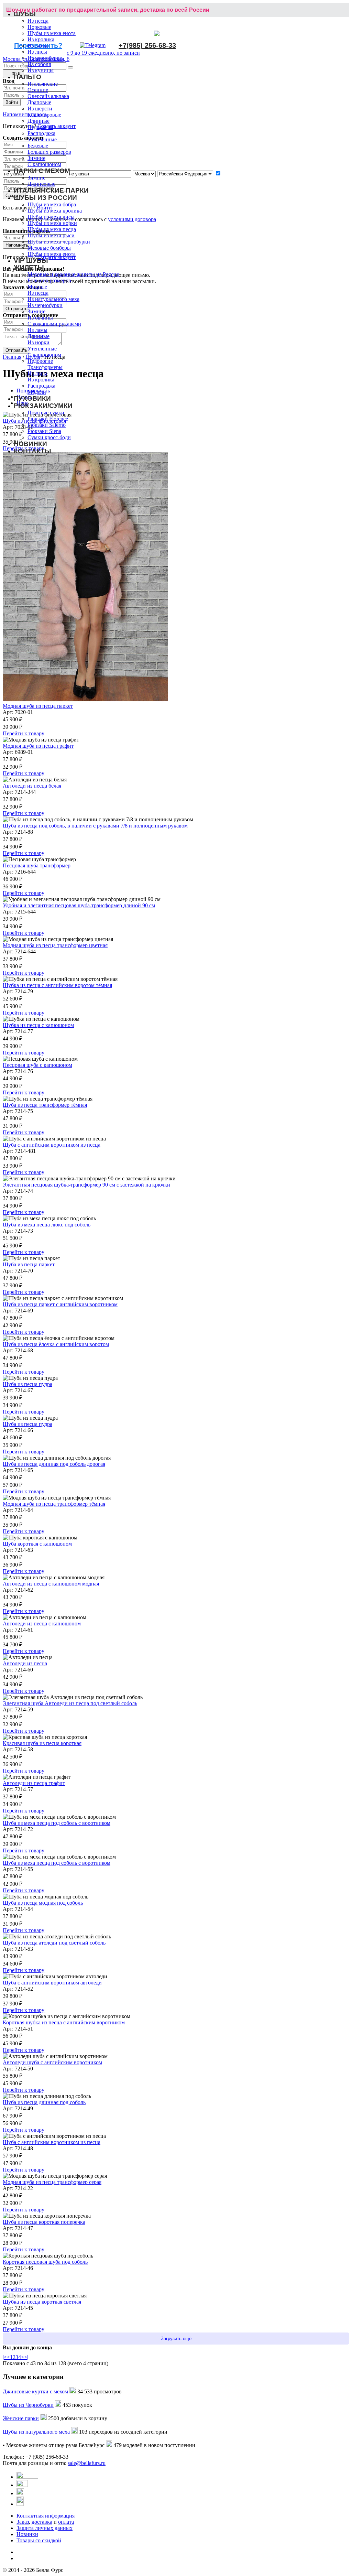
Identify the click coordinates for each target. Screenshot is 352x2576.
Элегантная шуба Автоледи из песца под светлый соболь (70, 1703)
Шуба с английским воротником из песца (52, 1145)
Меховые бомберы (49, 248)
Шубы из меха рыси (51, 235)
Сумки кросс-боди (49, 437)
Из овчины (40, 318)
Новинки (27, 2534)
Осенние (38, 90)
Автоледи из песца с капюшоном (42, 1623)
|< (5, 2357)
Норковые (39, 27)
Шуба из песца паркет (29, 1264)
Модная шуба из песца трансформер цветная (55, 945)
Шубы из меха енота (52, 33)
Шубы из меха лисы (51, 217)
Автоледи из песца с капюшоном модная (51, 1584)
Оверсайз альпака (48, 96)
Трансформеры (45, 367)
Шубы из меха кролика (55, 211)
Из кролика (41, 39)
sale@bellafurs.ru (87, 2463)
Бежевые (38, 146)
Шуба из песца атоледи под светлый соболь (54, 1943)
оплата (66, 2522)
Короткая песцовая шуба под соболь (45, 2262)
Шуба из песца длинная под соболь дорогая (54, 1464)
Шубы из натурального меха (36, 2432)
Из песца (38, 21)
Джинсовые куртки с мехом (35, 2391)
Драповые (39, 102)
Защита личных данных (45, 2528)
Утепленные (42, 139)
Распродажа (41, 133)
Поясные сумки (46, 413)
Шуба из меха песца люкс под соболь (47, 1225)
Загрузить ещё (176, 2339)
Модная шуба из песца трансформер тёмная (54, 1504)
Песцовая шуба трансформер (37, 865)
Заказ (23, 2522)
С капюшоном (44, 164)
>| (26, 2357)
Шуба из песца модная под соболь (43, 1903)
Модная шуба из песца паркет (38, 706)
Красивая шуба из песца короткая (42, 1743)
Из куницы (41, 70)
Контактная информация (46, 2516)
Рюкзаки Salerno (47, 425)
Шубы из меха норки (52, 223)
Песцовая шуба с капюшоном (37, 1065)
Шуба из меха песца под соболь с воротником (57, 1823)
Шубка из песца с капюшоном (38, 1025)
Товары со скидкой (39, 2540)
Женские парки (21, 2418)
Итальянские (43, 84)
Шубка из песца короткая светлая (42, 2302)
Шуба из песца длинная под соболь (44, 2102)
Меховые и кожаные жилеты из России (74, 274)
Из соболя (39, 64)
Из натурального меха (53, 299)
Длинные (38, 121)
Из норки (38, 342)
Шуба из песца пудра (27, 1384)
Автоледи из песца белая (32, 786)
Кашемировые (44, 115)
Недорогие (40, 127)
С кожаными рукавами (54, 324)
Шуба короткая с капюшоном (37, 1544)
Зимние (36, 158)
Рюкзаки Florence (48, 419)
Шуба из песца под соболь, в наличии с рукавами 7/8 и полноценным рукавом (95, 826)
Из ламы (37, 46)
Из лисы (37, 52)
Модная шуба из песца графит (38, 746)
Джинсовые (41, 184)
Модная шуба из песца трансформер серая (52, 2182)
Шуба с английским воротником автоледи (52, 1983)
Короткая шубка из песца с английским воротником (64, 2022)
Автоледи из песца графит (34, 1783)
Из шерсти (40, 109)
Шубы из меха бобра (52, 204)
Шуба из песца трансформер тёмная (45, 1105)
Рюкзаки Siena (44, 431)
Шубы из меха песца (52, 229)
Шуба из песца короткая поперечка (44, 2222)
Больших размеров (49, 152)
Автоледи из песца (25, 1663)
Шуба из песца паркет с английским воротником (60, 1304)
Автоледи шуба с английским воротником (52, 2062)
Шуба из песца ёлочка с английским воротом (56, 1344)
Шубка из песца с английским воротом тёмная (57, 985)
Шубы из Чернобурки (28, 2405)
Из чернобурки (45, 58)
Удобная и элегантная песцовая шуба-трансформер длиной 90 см (79, 905)
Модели (37, 392)
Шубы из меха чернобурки (59, 242)
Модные (37, 287)
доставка (42, 2522)
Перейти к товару (24, 733)
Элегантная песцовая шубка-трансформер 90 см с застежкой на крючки (86, 1185)
